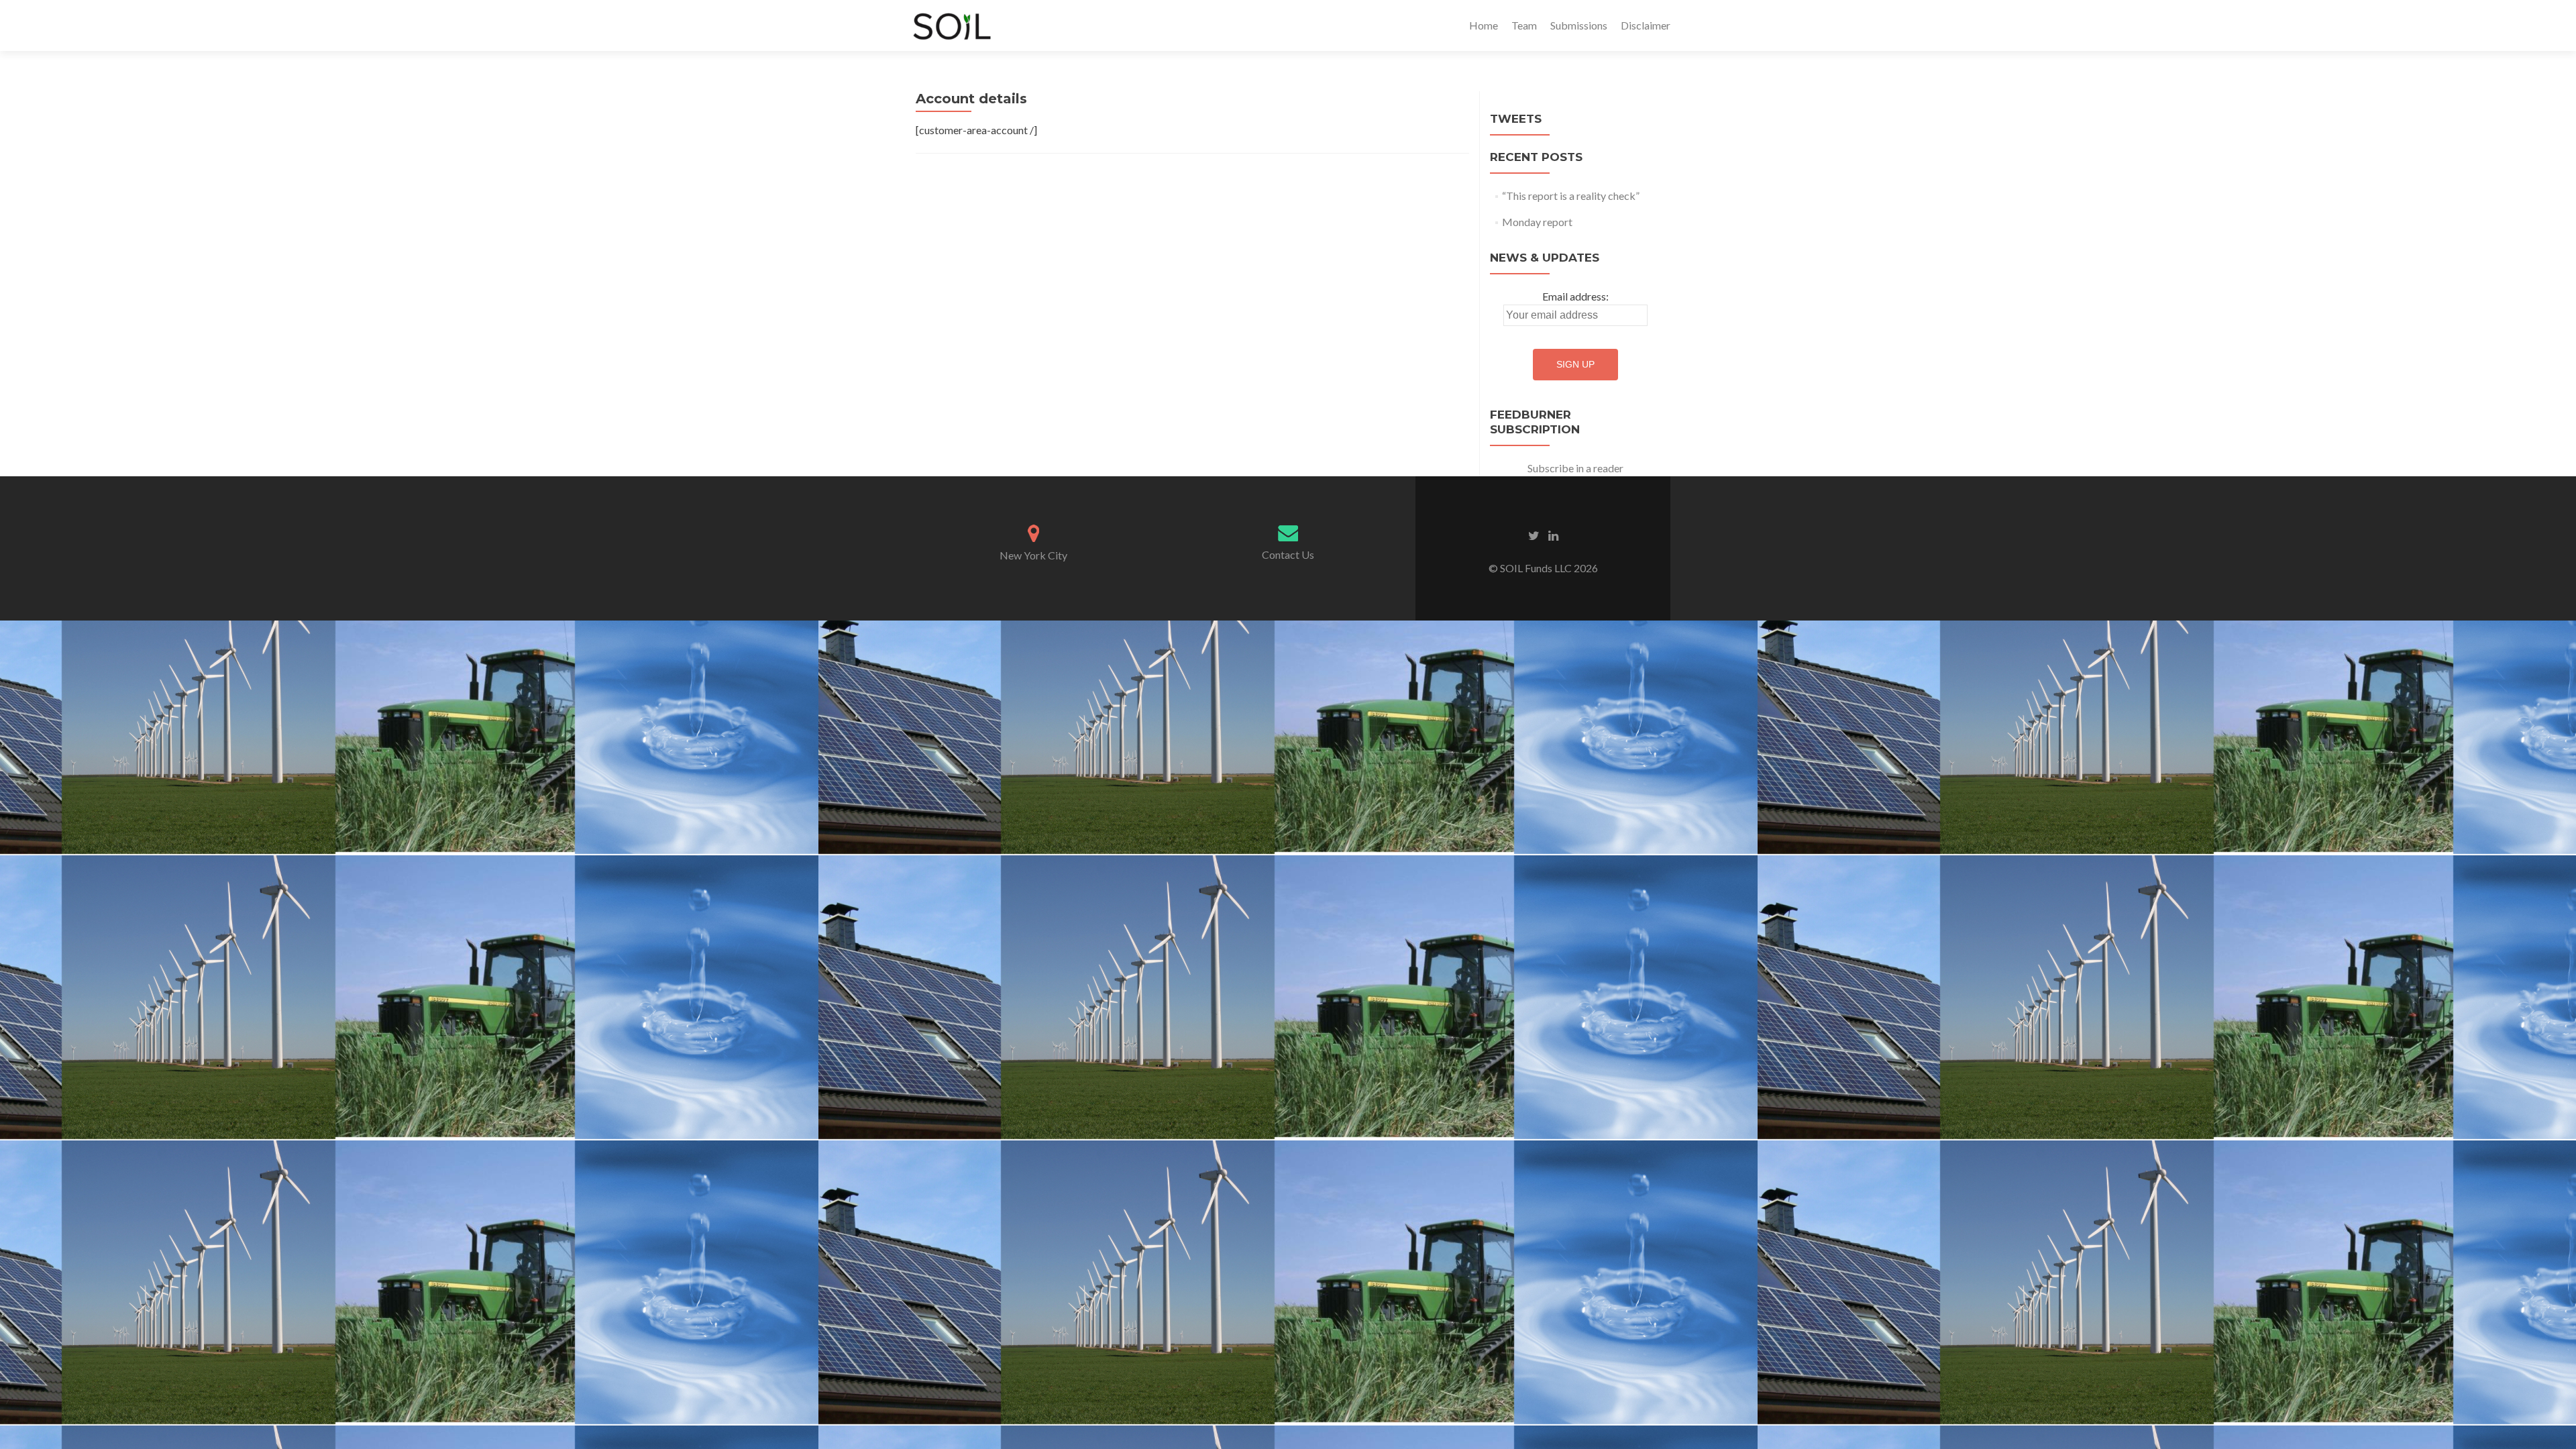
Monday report (1537, 222)
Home (1484, 25)
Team (1524, 25)
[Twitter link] (1534, 535)
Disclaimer (1646, 25)
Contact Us (1288, 554)
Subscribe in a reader (1575, 468)
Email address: (1575, 296)
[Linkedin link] (1553, 535)
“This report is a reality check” (1571, 196)
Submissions (1579, 25)
